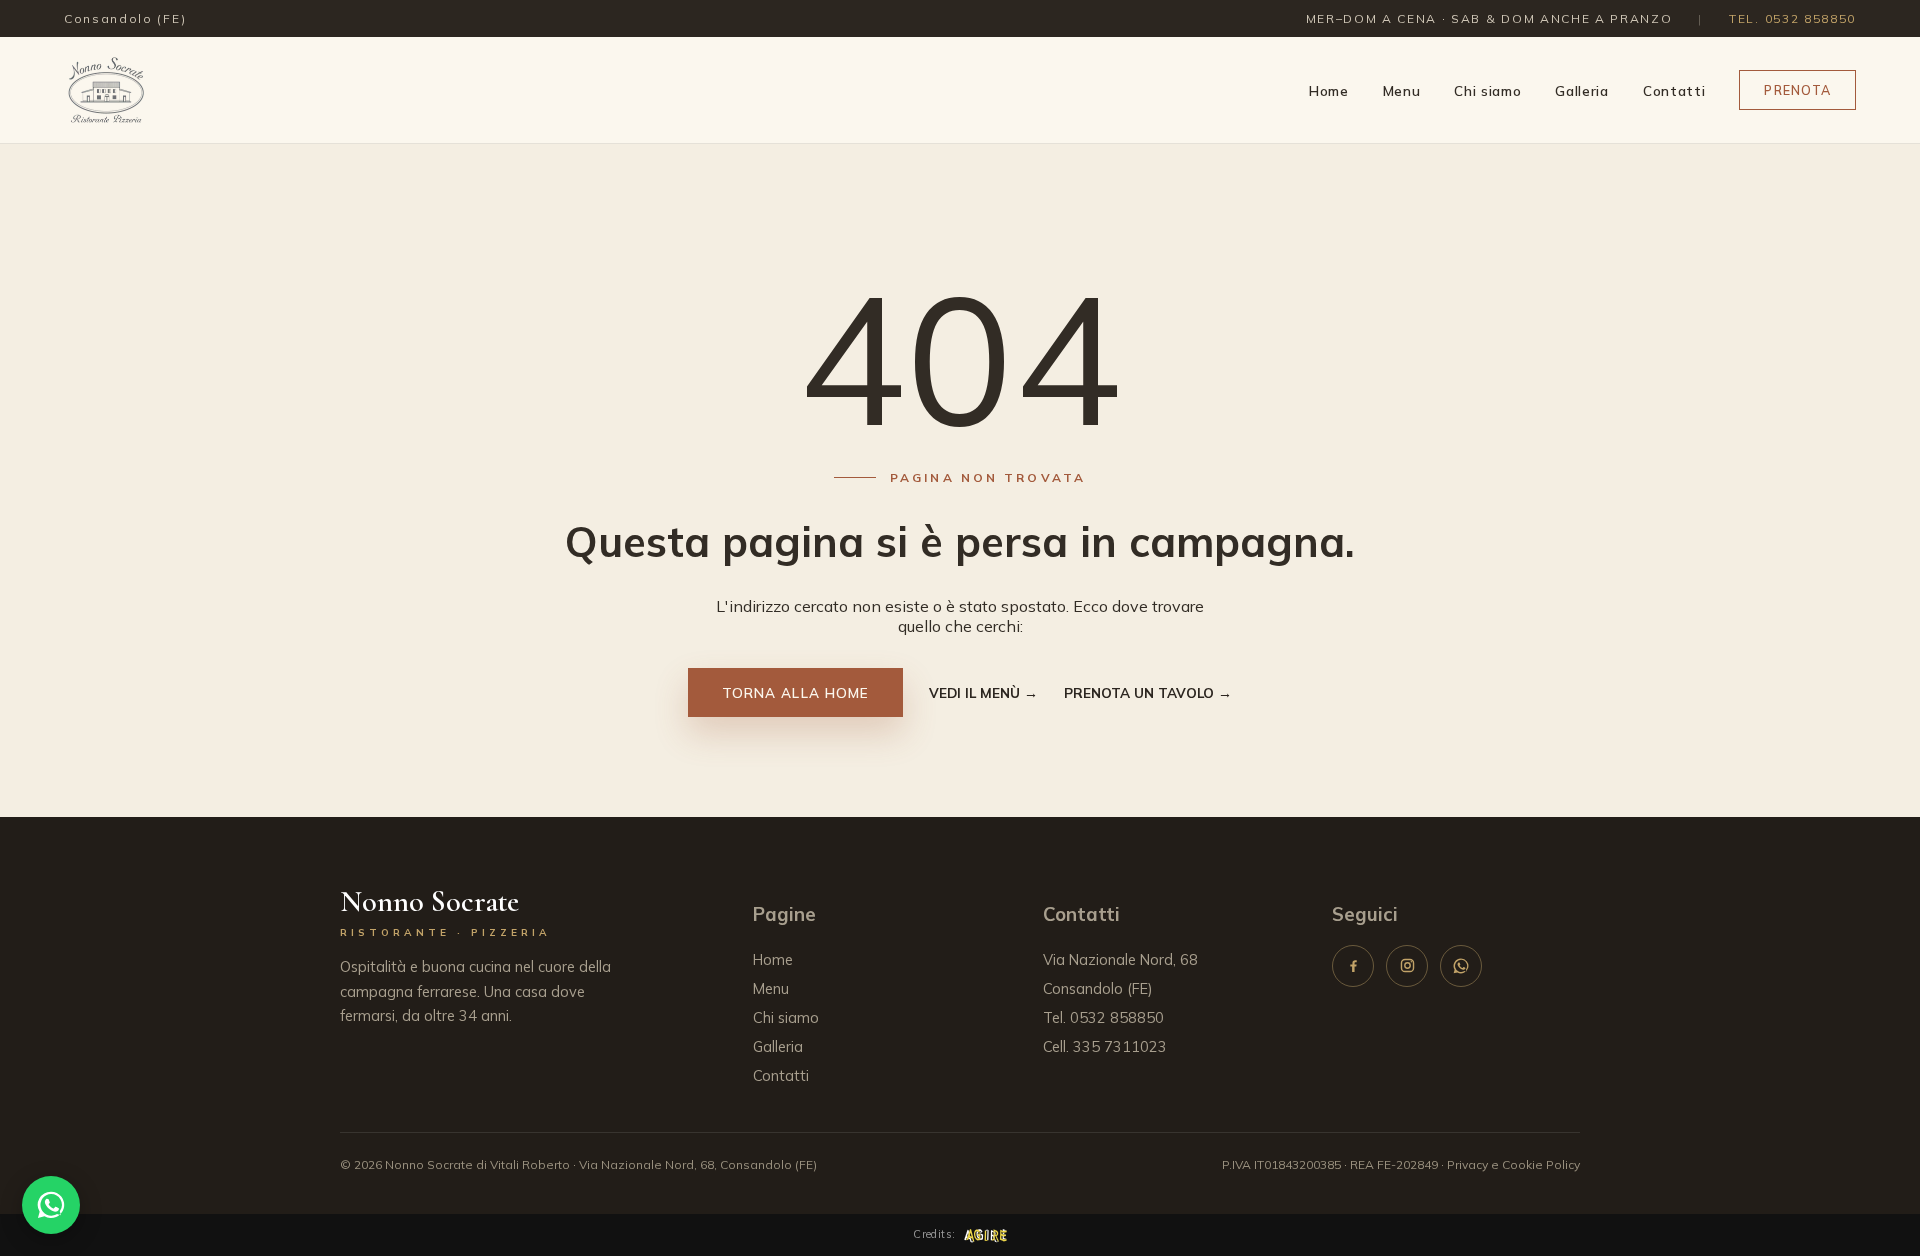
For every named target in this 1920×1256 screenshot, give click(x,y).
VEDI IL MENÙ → (983, 692)
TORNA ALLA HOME (795, 692)
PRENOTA (1797, 90)
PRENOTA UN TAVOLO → (1148, 692)
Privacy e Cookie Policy (1513, 1164)
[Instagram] (1407, 966)
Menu (1402, 90)
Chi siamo (1487, 90)
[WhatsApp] (1461, 966)
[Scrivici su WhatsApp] (51, 1205)
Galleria (1581, 90)
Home (1329, 90)
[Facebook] (1353, 966)
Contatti (1674, 90)
